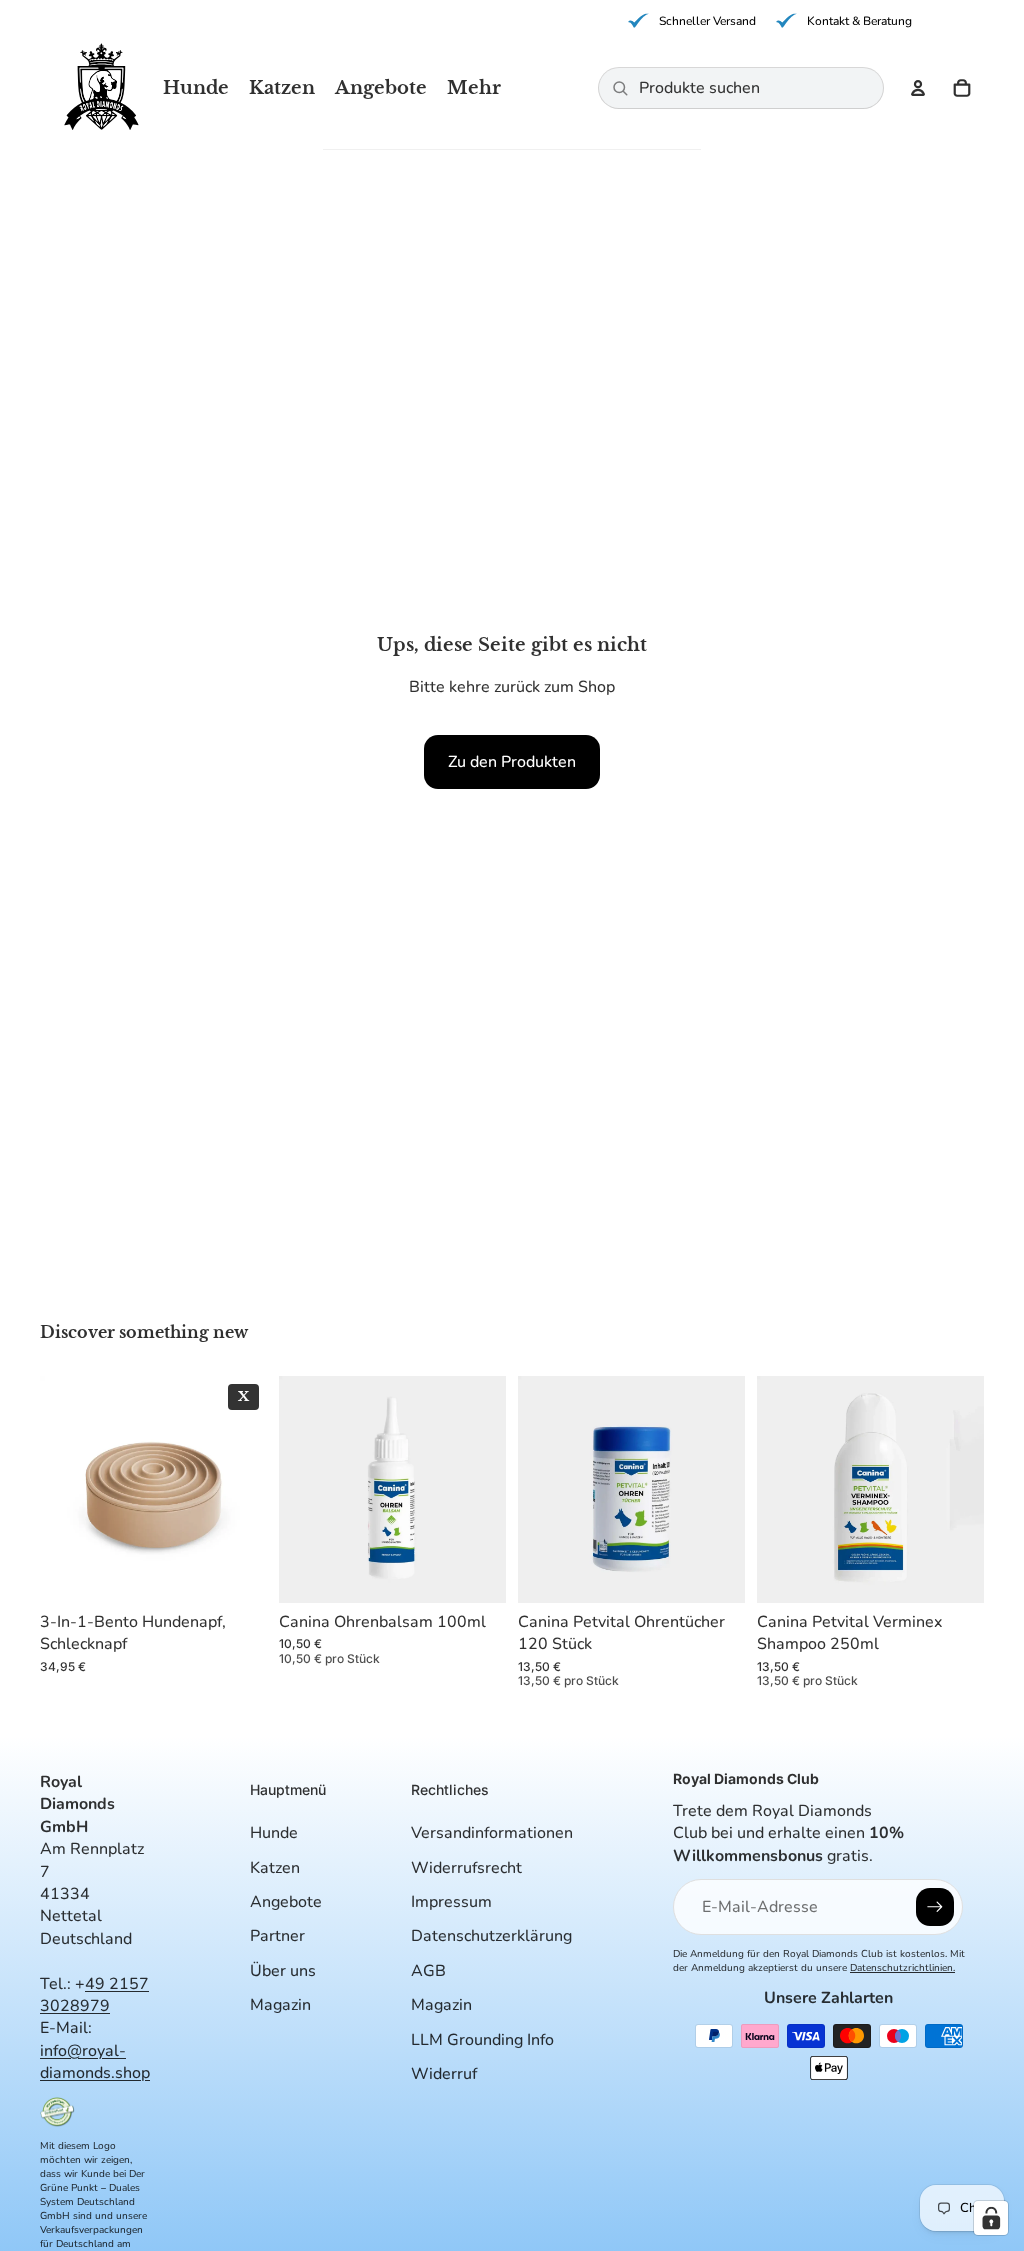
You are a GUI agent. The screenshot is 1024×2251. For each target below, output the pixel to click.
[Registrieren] (935, 1907)
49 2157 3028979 (94, 1995)
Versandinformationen (492, 1833)
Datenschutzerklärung (491, 1936)
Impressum (451, 1902)
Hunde (274, 1833)
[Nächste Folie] (245, 1489)
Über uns (283, 1971)
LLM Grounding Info (482, 2040)
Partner (277, 1936)
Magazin (280, 2005)
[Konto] (918, 88)
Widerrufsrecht (466, 1868)
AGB (428, 1971)
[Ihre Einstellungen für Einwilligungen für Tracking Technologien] (991, 2218)
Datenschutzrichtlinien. (902, 1968)
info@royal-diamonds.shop (95, 2062)
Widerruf (444, 2074)
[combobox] (754, 88)
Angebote (286, 1902)
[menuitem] (474, 88)
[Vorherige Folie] (62, 1489)
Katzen (275, 1868)
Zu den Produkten (512, 762)
